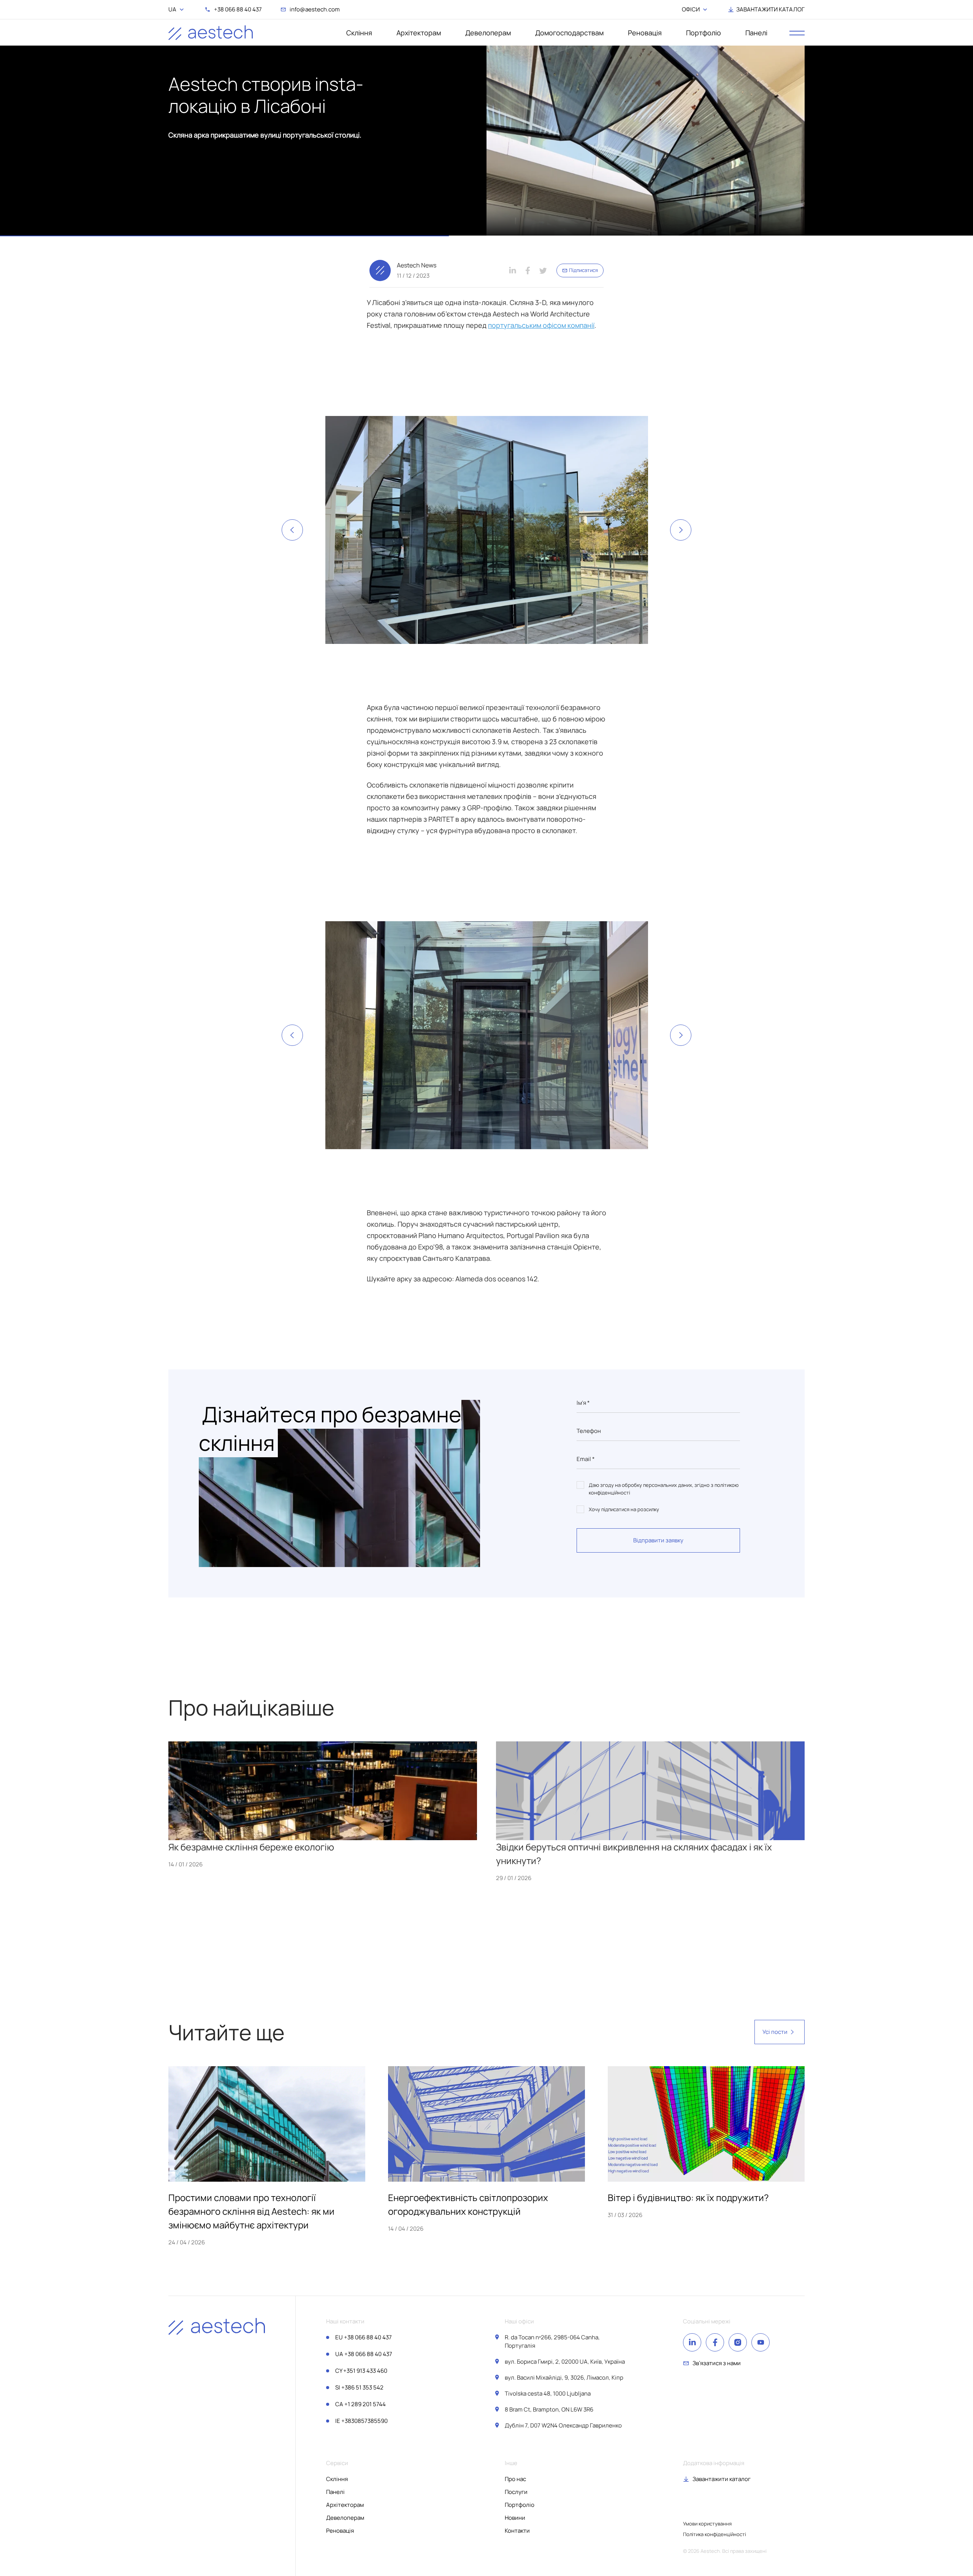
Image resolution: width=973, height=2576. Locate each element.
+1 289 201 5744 (361, 2404)
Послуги (516, 2492)
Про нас (515, 2479)
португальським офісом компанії (541, 325)
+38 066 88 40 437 (364, 2337)
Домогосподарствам (569, 33)
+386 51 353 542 (359, 2387)
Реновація (645, 33)
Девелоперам (488, 33)
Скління (359, 33)
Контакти (517, 2531)
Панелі (756, 33)
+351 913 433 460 (361, 2371)
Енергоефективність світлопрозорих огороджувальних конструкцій (468, 2204)
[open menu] (797, 33)
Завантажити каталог (722, 2479)
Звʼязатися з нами (717, 2363)
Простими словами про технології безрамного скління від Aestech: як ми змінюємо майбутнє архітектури (251, 2211)
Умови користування (707, 2524)
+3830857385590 (361, 2421)
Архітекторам (419, 33)
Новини (515, 2518)
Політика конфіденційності (715, 2534)
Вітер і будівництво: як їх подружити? (688, 2197)
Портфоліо (704, 33)
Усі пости (775, 2032)
